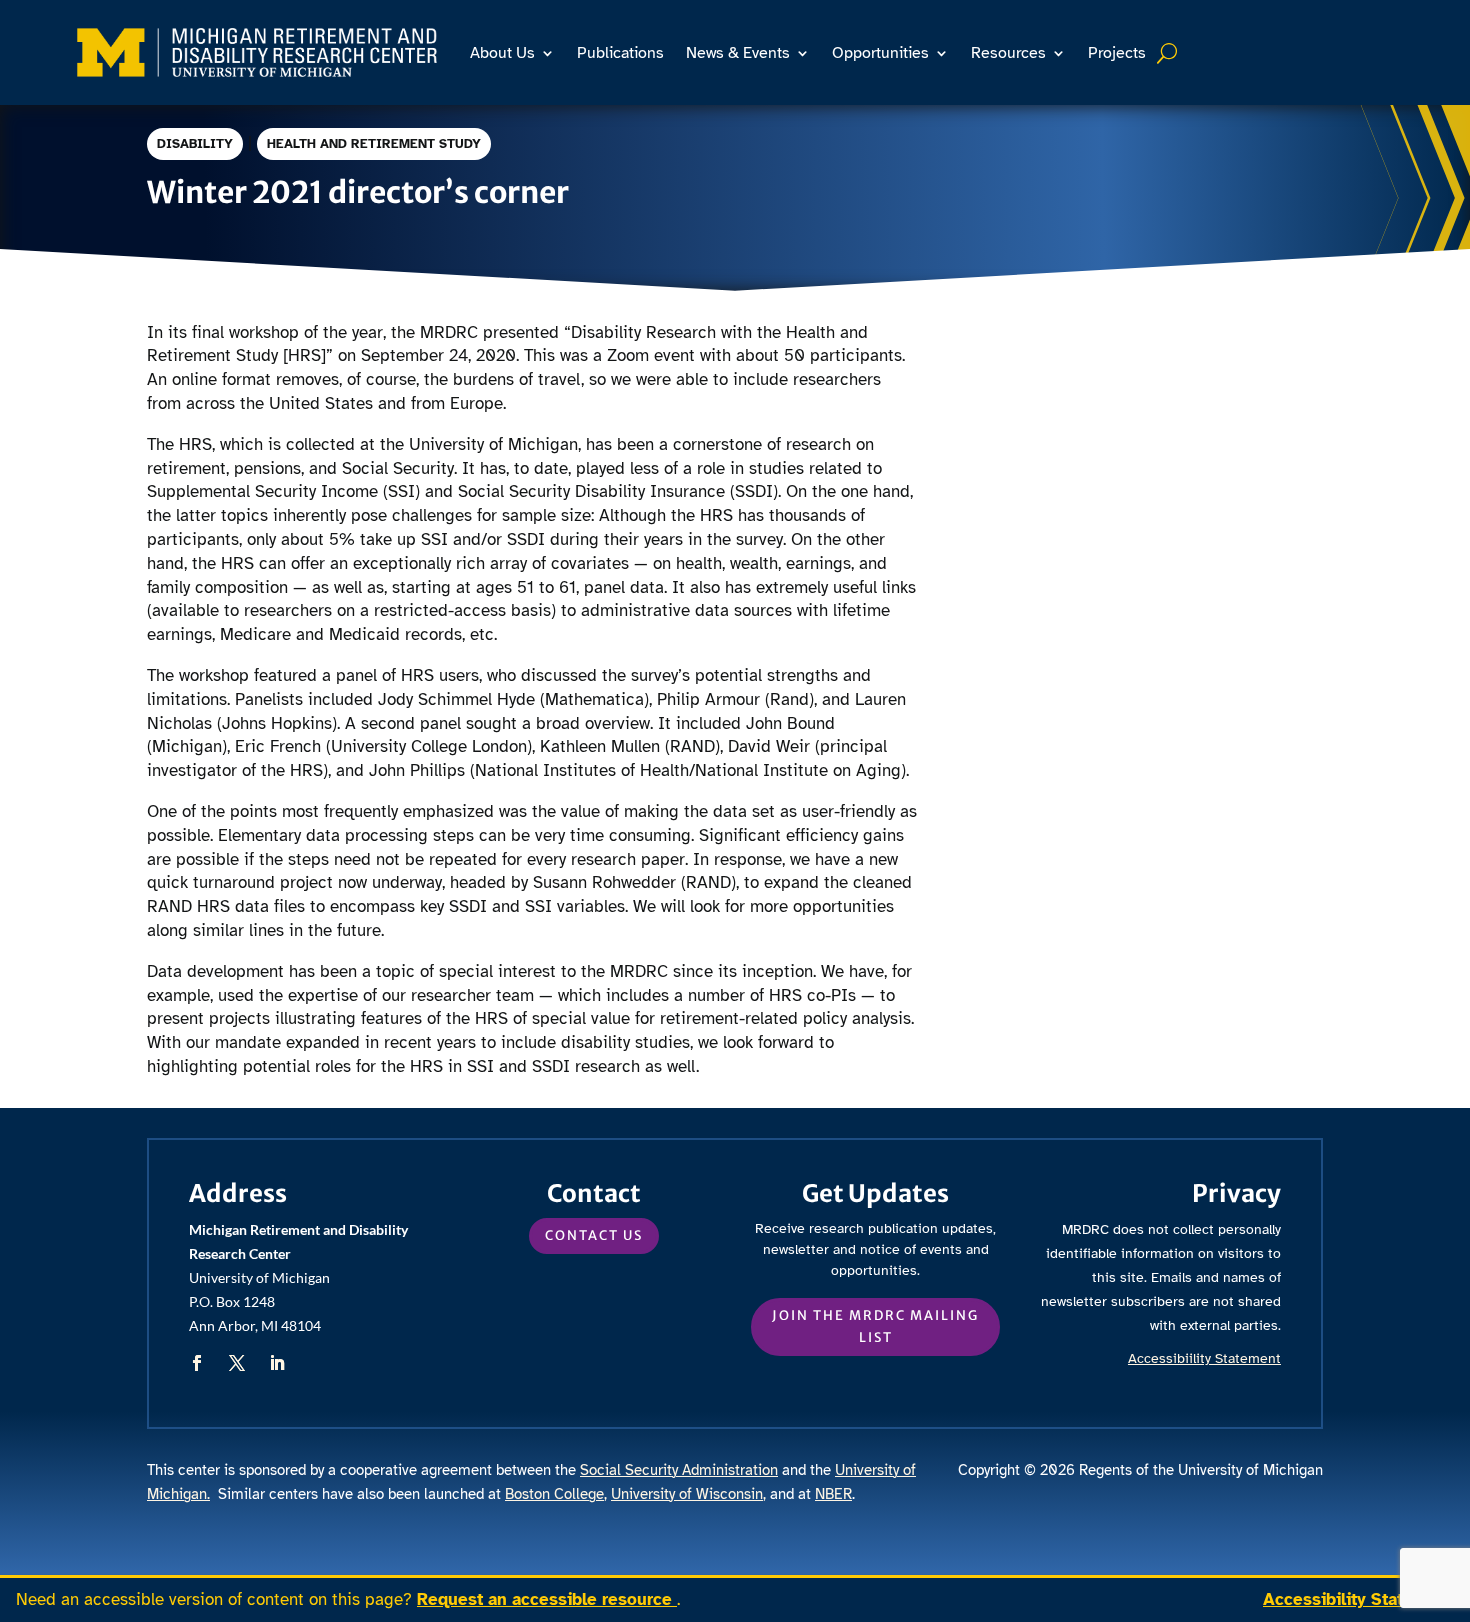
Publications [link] (620, 53)
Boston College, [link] (556, 1494)
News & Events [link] (738, 53)
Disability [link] (195, 144)
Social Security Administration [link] (679, 1470)
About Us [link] (502, 53)
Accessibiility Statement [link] (1204, 1358)
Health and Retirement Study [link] (374, 144)
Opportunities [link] (880, 53)
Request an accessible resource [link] (547, 1599)
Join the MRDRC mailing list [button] (875, 1326)
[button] (197, 1363)
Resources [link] (1008, 53)
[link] (257, 52)
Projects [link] (1117, 53)
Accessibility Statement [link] (1358, 1599)
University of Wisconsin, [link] (688, 1494)
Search (1169, 53)
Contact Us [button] (594, 1235)
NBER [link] (833, 1494)
